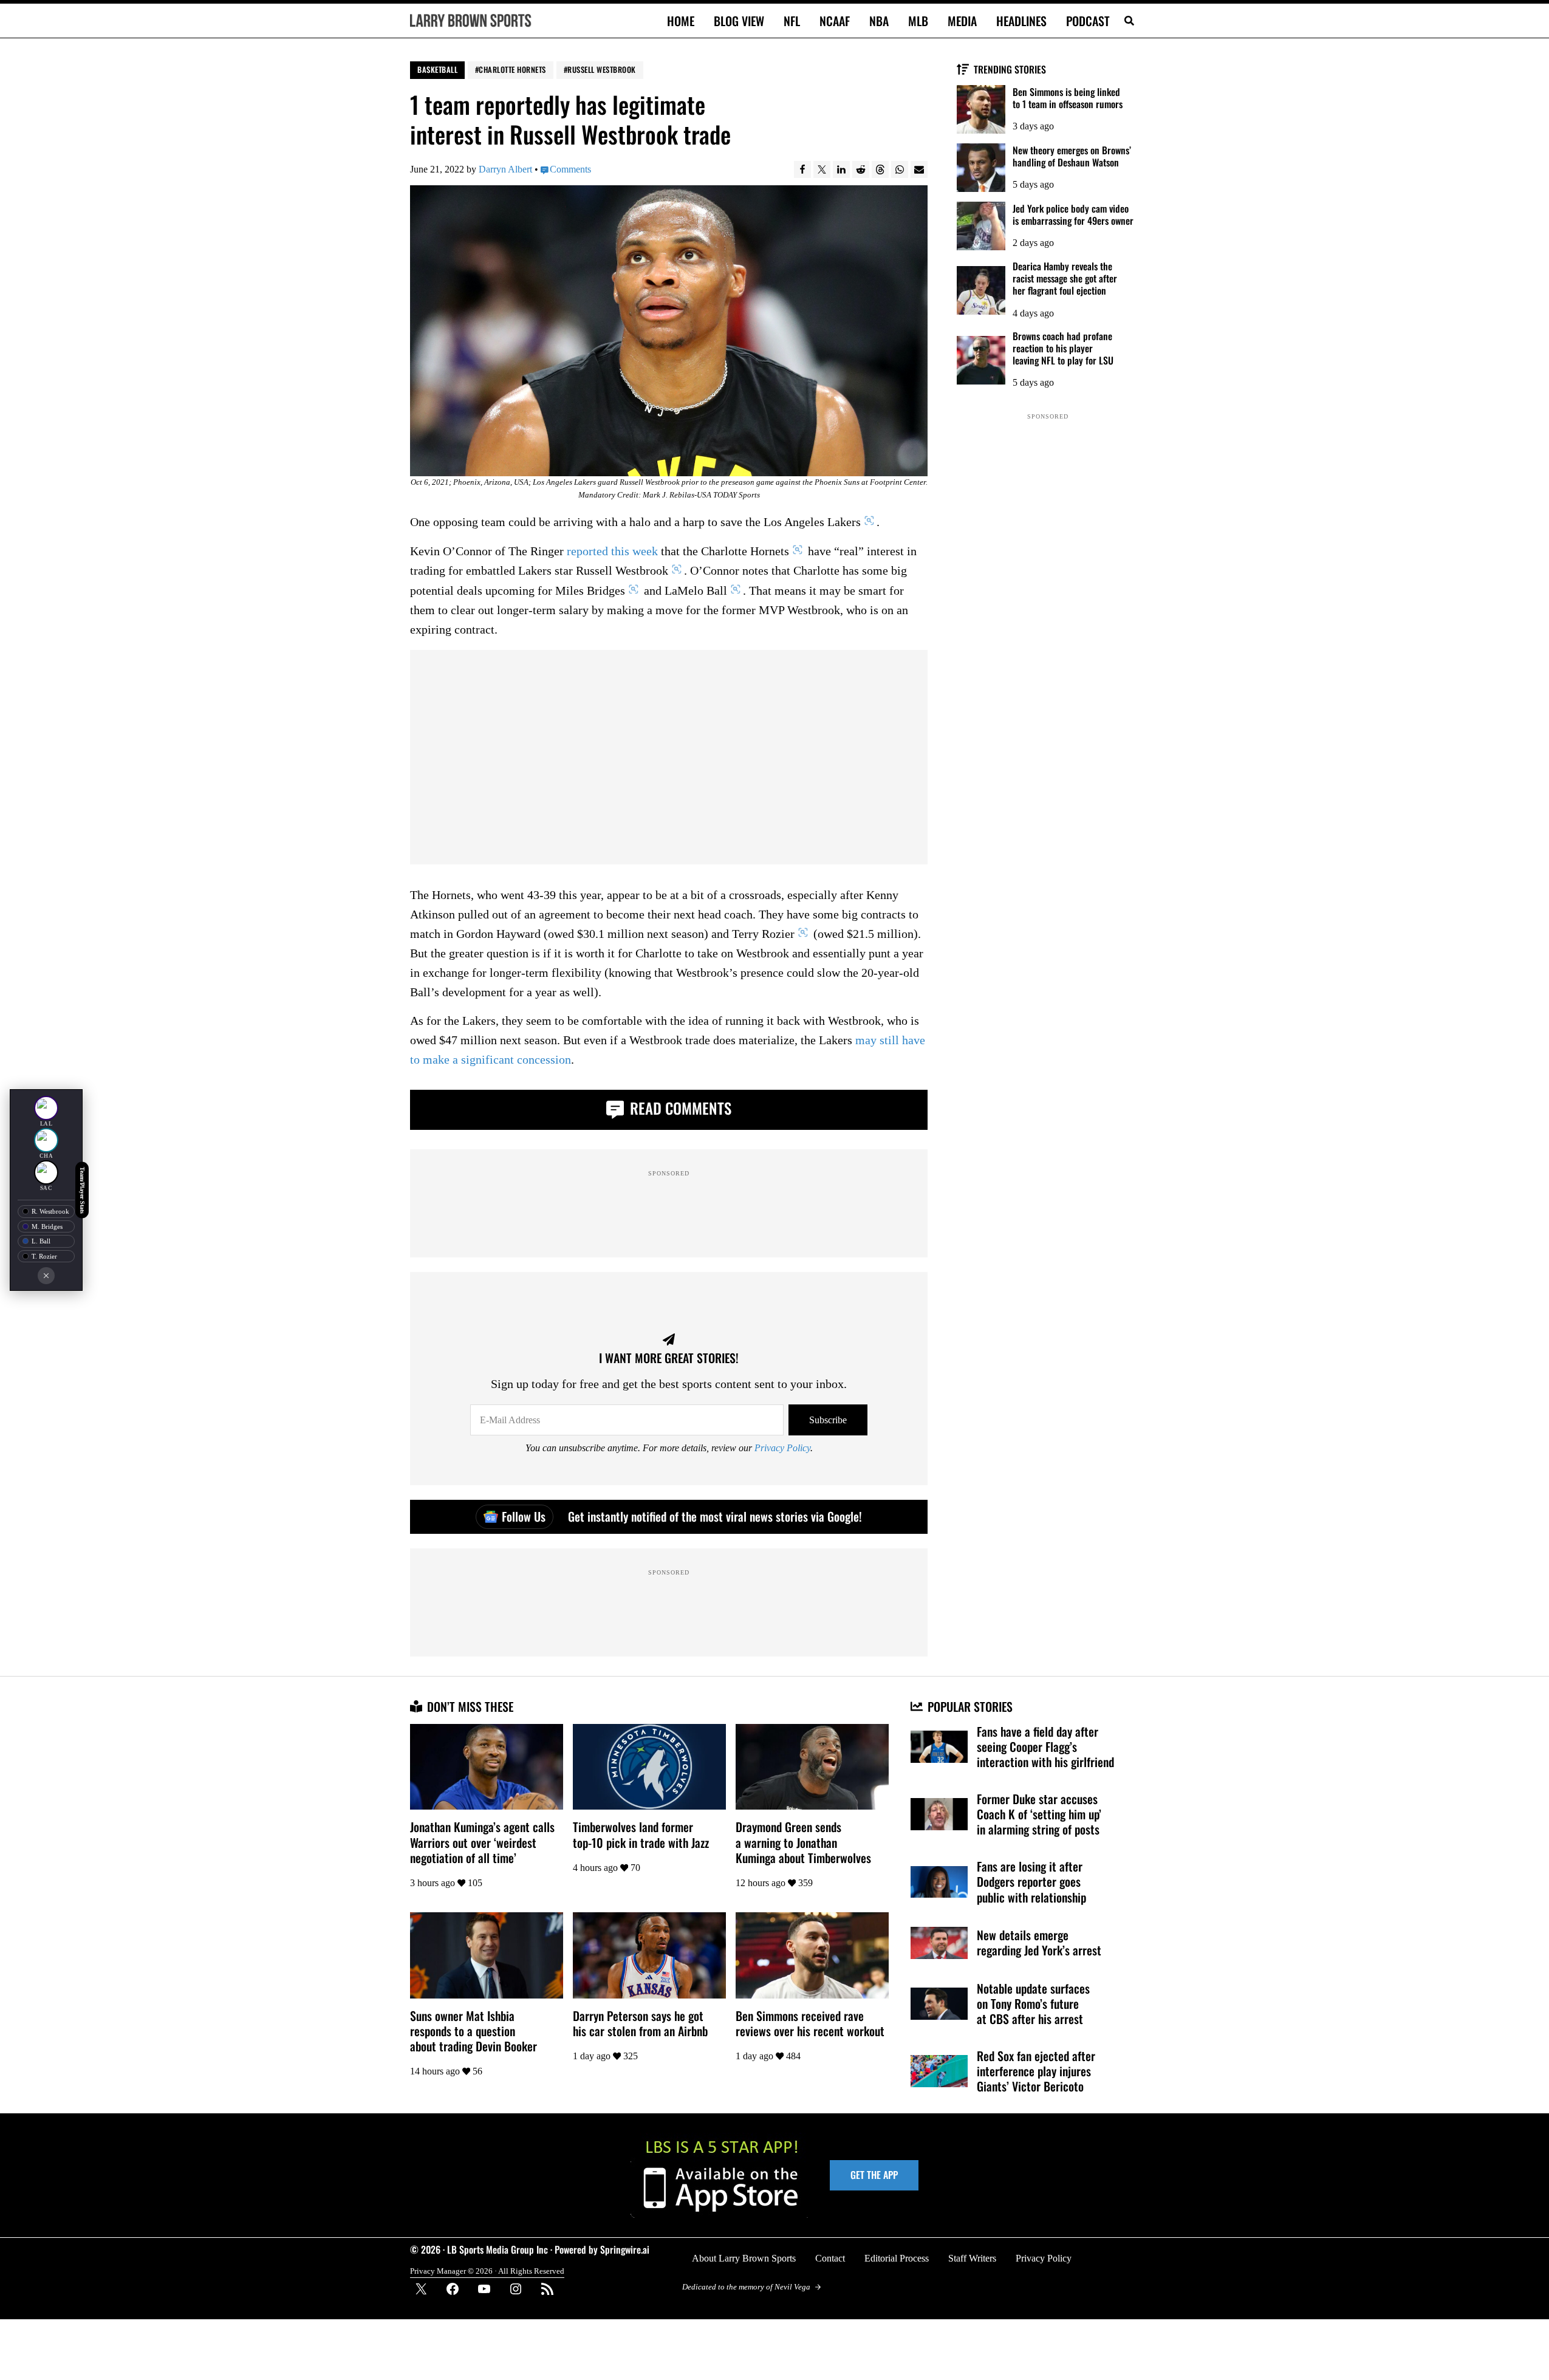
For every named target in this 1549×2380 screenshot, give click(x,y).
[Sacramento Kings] (46, 1172)
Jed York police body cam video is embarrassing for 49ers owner (1073, 214)
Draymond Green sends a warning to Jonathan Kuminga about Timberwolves (803, 1842)
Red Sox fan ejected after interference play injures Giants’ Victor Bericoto (1036, 2071)
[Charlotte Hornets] (46, 1140)
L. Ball (41, 1241)
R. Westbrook (50, 1211)
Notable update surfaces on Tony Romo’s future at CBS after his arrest (1033, 2004)
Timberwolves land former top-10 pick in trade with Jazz (641, 1835)
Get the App (874, 2175)
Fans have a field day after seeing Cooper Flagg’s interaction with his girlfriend (1045, 1747)
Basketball (437, 70)
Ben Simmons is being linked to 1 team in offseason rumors (1068, 98)
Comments (570, 169)
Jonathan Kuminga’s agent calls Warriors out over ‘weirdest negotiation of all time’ (482, 1842)
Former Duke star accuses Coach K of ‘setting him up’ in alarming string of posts (1039, 1814)
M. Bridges (47, 1226)
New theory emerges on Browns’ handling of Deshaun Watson (1072, 156)
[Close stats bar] (46, 1276)
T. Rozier (44, 1256)
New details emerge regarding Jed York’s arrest (1039, 1943)
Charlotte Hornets (512, 70)
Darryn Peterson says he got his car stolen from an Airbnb (640, 2023)
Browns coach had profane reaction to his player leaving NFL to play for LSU (1063, 348)
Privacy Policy (782, 1448)
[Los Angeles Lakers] (46, 1108)
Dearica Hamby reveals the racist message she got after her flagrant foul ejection (1065, 278)
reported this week (612, 552)
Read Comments (679, 1108)
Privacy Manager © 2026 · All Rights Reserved (487, 2271)
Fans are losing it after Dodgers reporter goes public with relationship (1031, 1882)
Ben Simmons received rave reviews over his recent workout (810, 2023)
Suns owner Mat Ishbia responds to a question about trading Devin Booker (474, 2031)
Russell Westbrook (602, 70)
